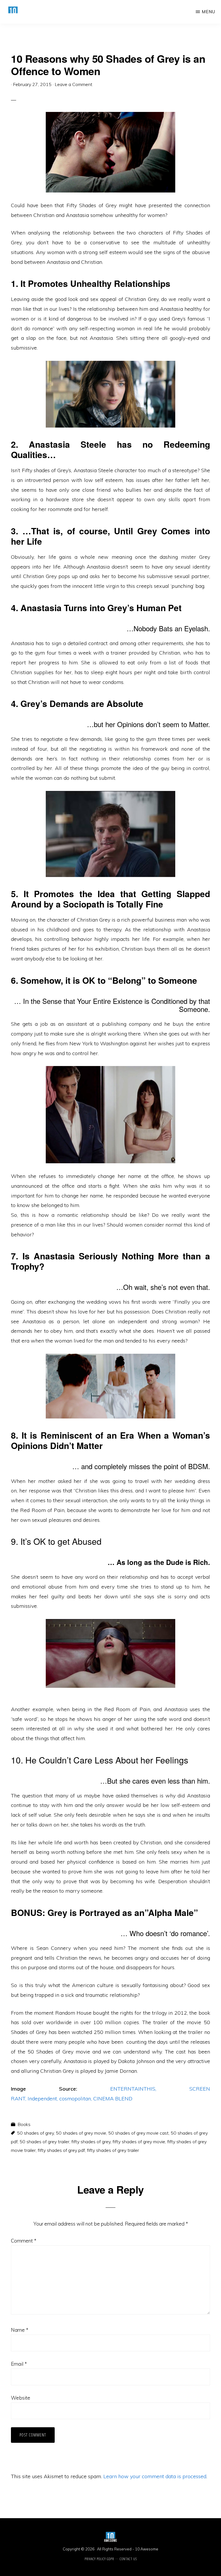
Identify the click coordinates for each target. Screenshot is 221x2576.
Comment (24, 2241)
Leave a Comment (74, 84)
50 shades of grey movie (81, 2133)
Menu (208, 12)
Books (24, 2124)
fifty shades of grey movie (139, 2142)
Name (20, 2330)
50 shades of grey (35, 2133)
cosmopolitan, (76, 2099)
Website (21, 2398)
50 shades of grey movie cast (138, 2133)
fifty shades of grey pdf (61, 2150)
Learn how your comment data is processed (155, 2476)
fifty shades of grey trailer (113, 2150)
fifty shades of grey (91, 2142)
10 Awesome (147, 2549)
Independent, (43, 2099)
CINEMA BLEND (113, 2099)
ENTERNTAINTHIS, (133, 2089)
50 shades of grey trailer (44, 2142)
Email (19, 2364)
